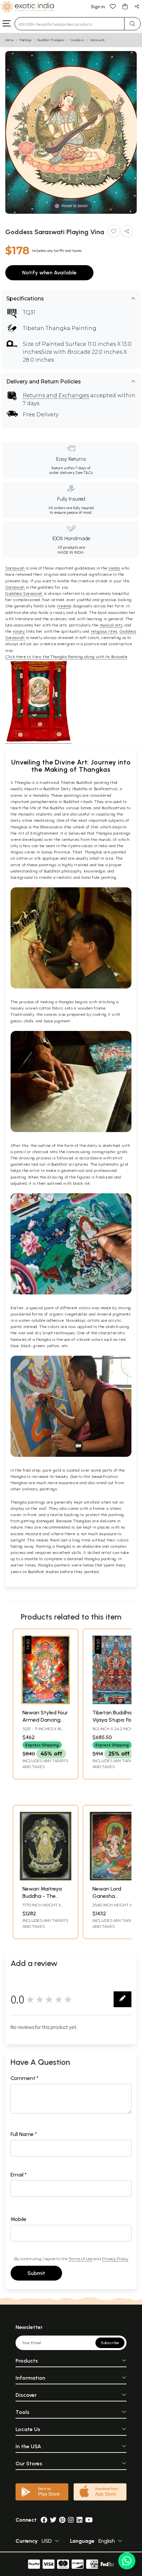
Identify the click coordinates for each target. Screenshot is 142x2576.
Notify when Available (49, 273)
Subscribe (110, 2343)
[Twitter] (53, 2520)
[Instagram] (71, 2520)
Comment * (25, 2078)
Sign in (98, 7)
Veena (64, 606)
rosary (19, 631)
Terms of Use (81, 2259)
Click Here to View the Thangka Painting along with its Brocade (66, 657)
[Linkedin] (80, 2520)
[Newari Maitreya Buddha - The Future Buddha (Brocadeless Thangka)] (46, 1879)
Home (10, 40)
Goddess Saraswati (24, 594)
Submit (36, 2273)
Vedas (114, 568)
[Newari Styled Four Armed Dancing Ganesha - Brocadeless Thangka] (46, 1702)
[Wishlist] (113, 6)
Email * (19, 2175)
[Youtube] (89, 2520)
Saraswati (97, 40)
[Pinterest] (62, 2520)
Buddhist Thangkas (51, 40)
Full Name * (24, 2134)
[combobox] (70, 24)
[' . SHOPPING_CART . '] (125, 6)
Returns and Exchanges (56, 395)
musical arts (111, 625)
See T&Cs (84, 473)
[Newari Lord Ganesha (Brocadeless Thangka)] (116, 1879)
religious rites (104, 631)
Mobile (18, 2219)
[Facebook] (44, 2520)
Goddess (77, 40)
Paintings (26, 40)
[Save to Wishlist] (114, 232)
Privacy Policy (115, 2259)
